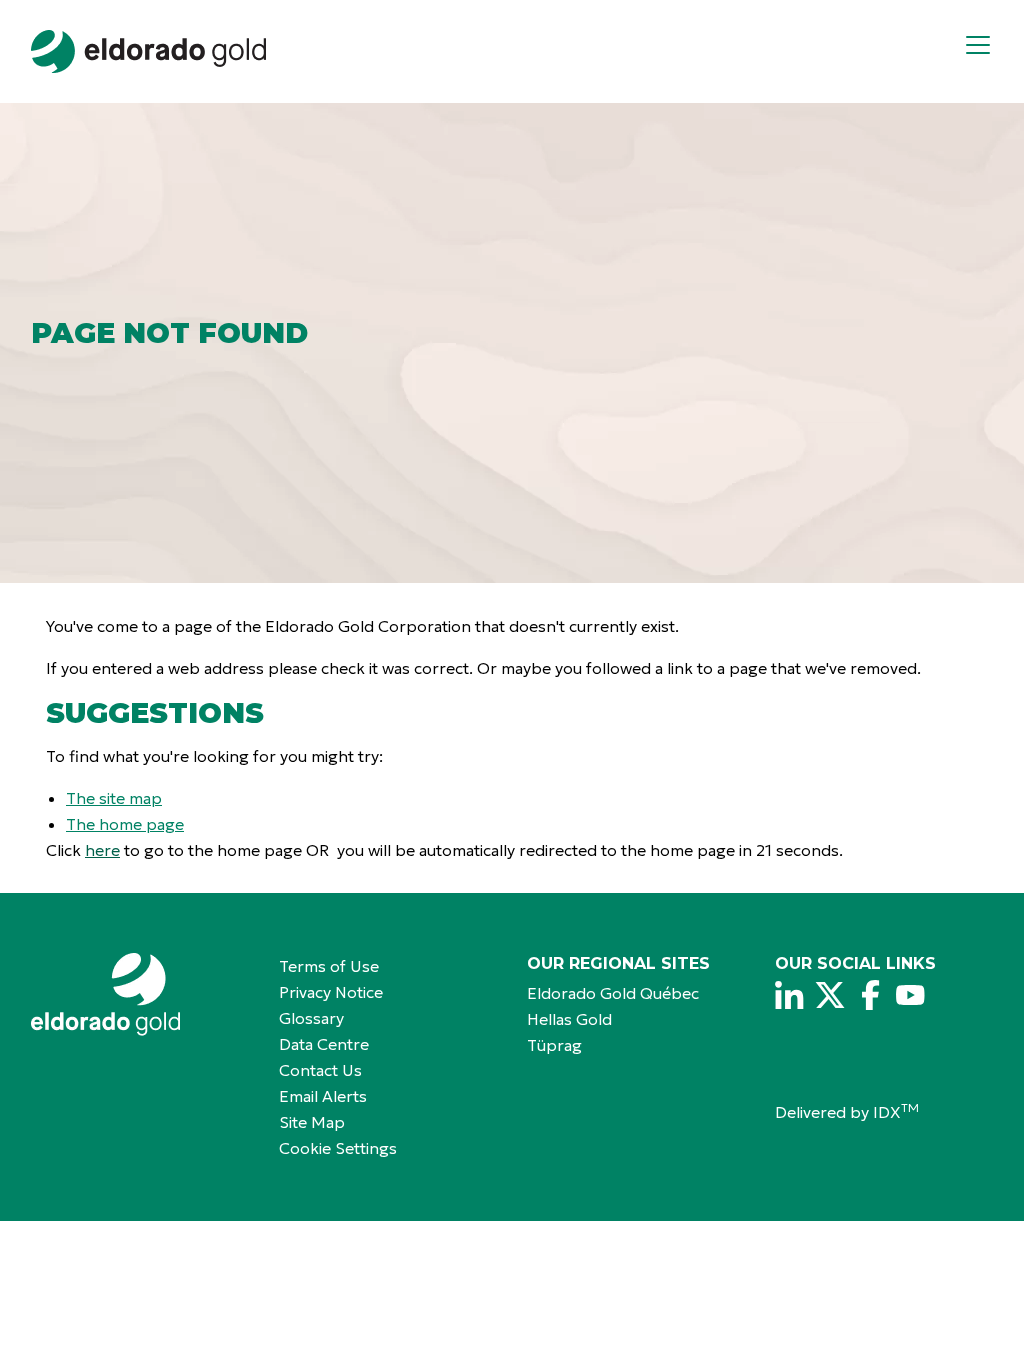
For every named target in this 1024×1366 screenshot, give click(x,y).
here (102, 850)
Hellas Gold (569, 1019)
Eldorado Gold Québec (613, 993)
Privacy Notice (331, 992)
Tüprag (554, 1045)
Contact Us (320, 1070)
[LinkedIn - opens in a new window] (790, 995)
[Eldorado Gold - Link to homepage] (148, 51)
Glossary (311, 1018)
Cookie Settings (338, 1148)
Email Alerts (323, 1096)
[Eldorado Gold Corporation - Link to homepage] (140, 994)
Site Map (312, 1122)
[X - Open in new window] (830, 995)
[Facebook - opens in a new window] (870, 995)
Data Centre (324, 1044)
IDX (896, 1112)
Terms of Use (329, 966)
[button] (985, 51)
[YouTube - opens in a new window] (910, 995)
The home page (125, 824)
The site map (114, 798)
